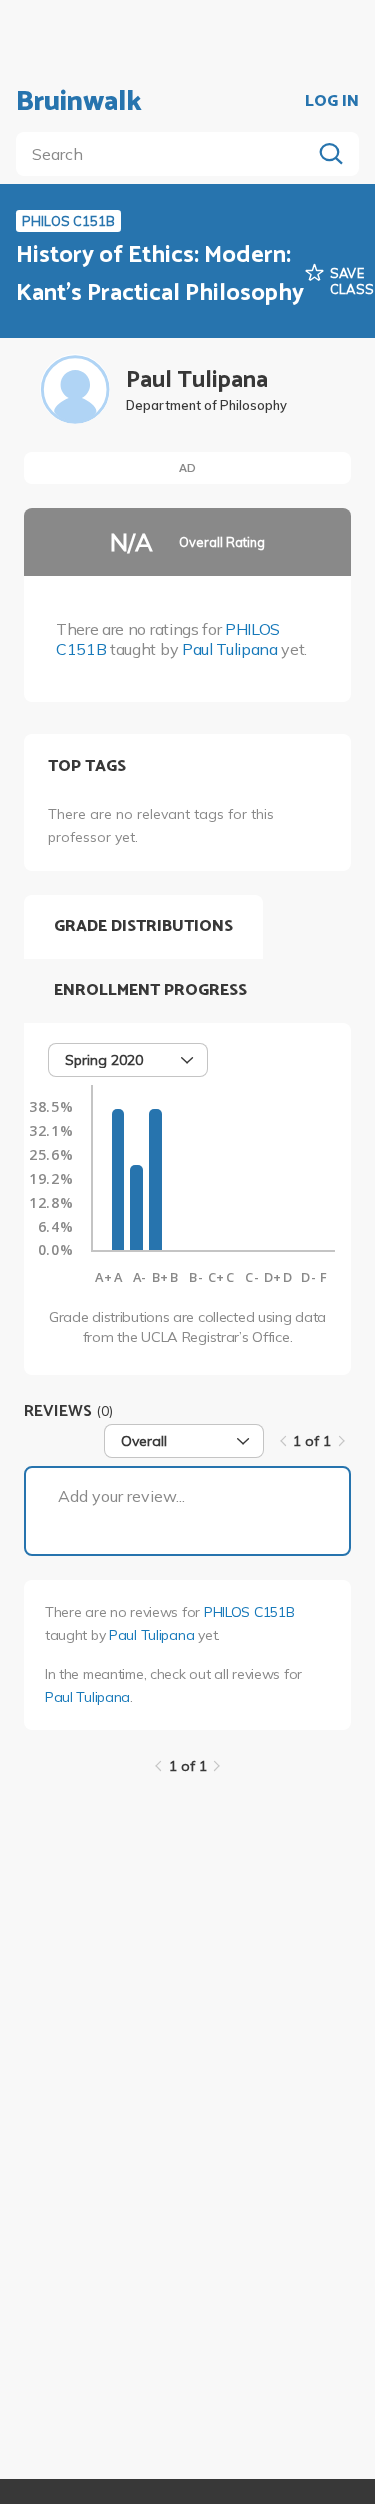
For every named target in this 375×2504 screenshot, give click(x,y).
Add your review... (121, 1496)
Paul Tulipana (230, 649)
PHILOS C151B (249, 1612)
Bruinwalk (79, 102)
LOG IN (332, 102)
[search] (167, 154)
